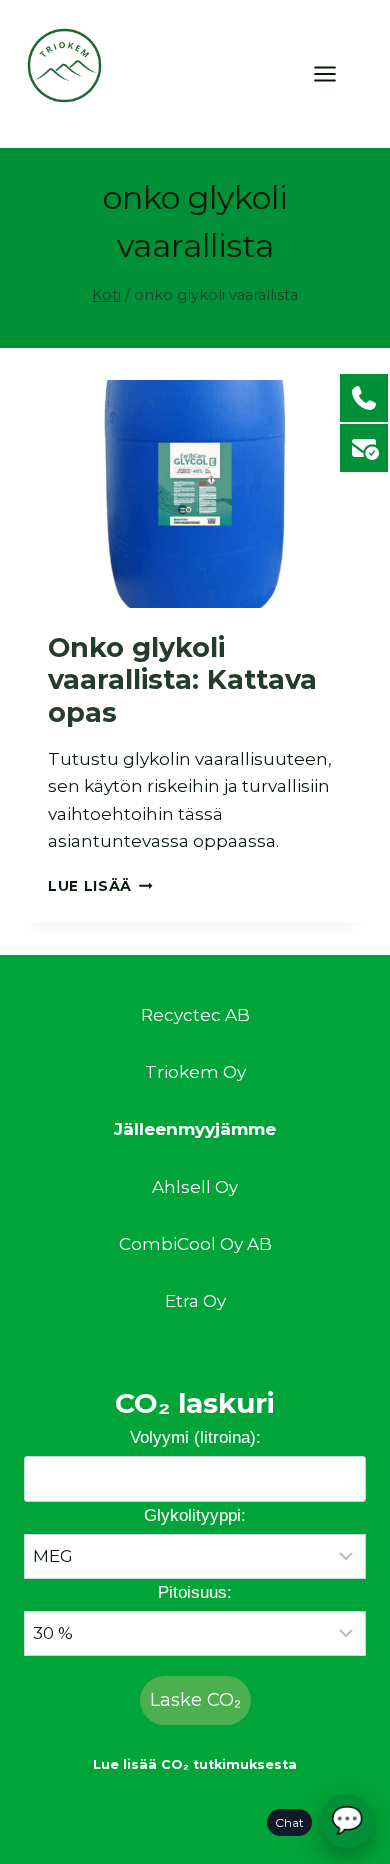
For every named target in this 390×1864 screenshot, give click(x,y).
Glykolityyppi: (195, 1515)
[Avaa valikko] (335, 73)
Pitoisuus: (195, 1592)
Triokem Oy (195, 1072)
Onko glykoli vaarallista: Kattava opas (182, 680)
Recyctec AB (195, 1015)
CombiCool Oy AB (195, 1244)
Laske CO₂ (195, 1700)
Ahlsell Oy (195, 1187)
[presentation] (195, 494)
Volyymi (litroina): (195, 1437)
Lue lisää (100, 886)
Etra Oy (195, 1301)
